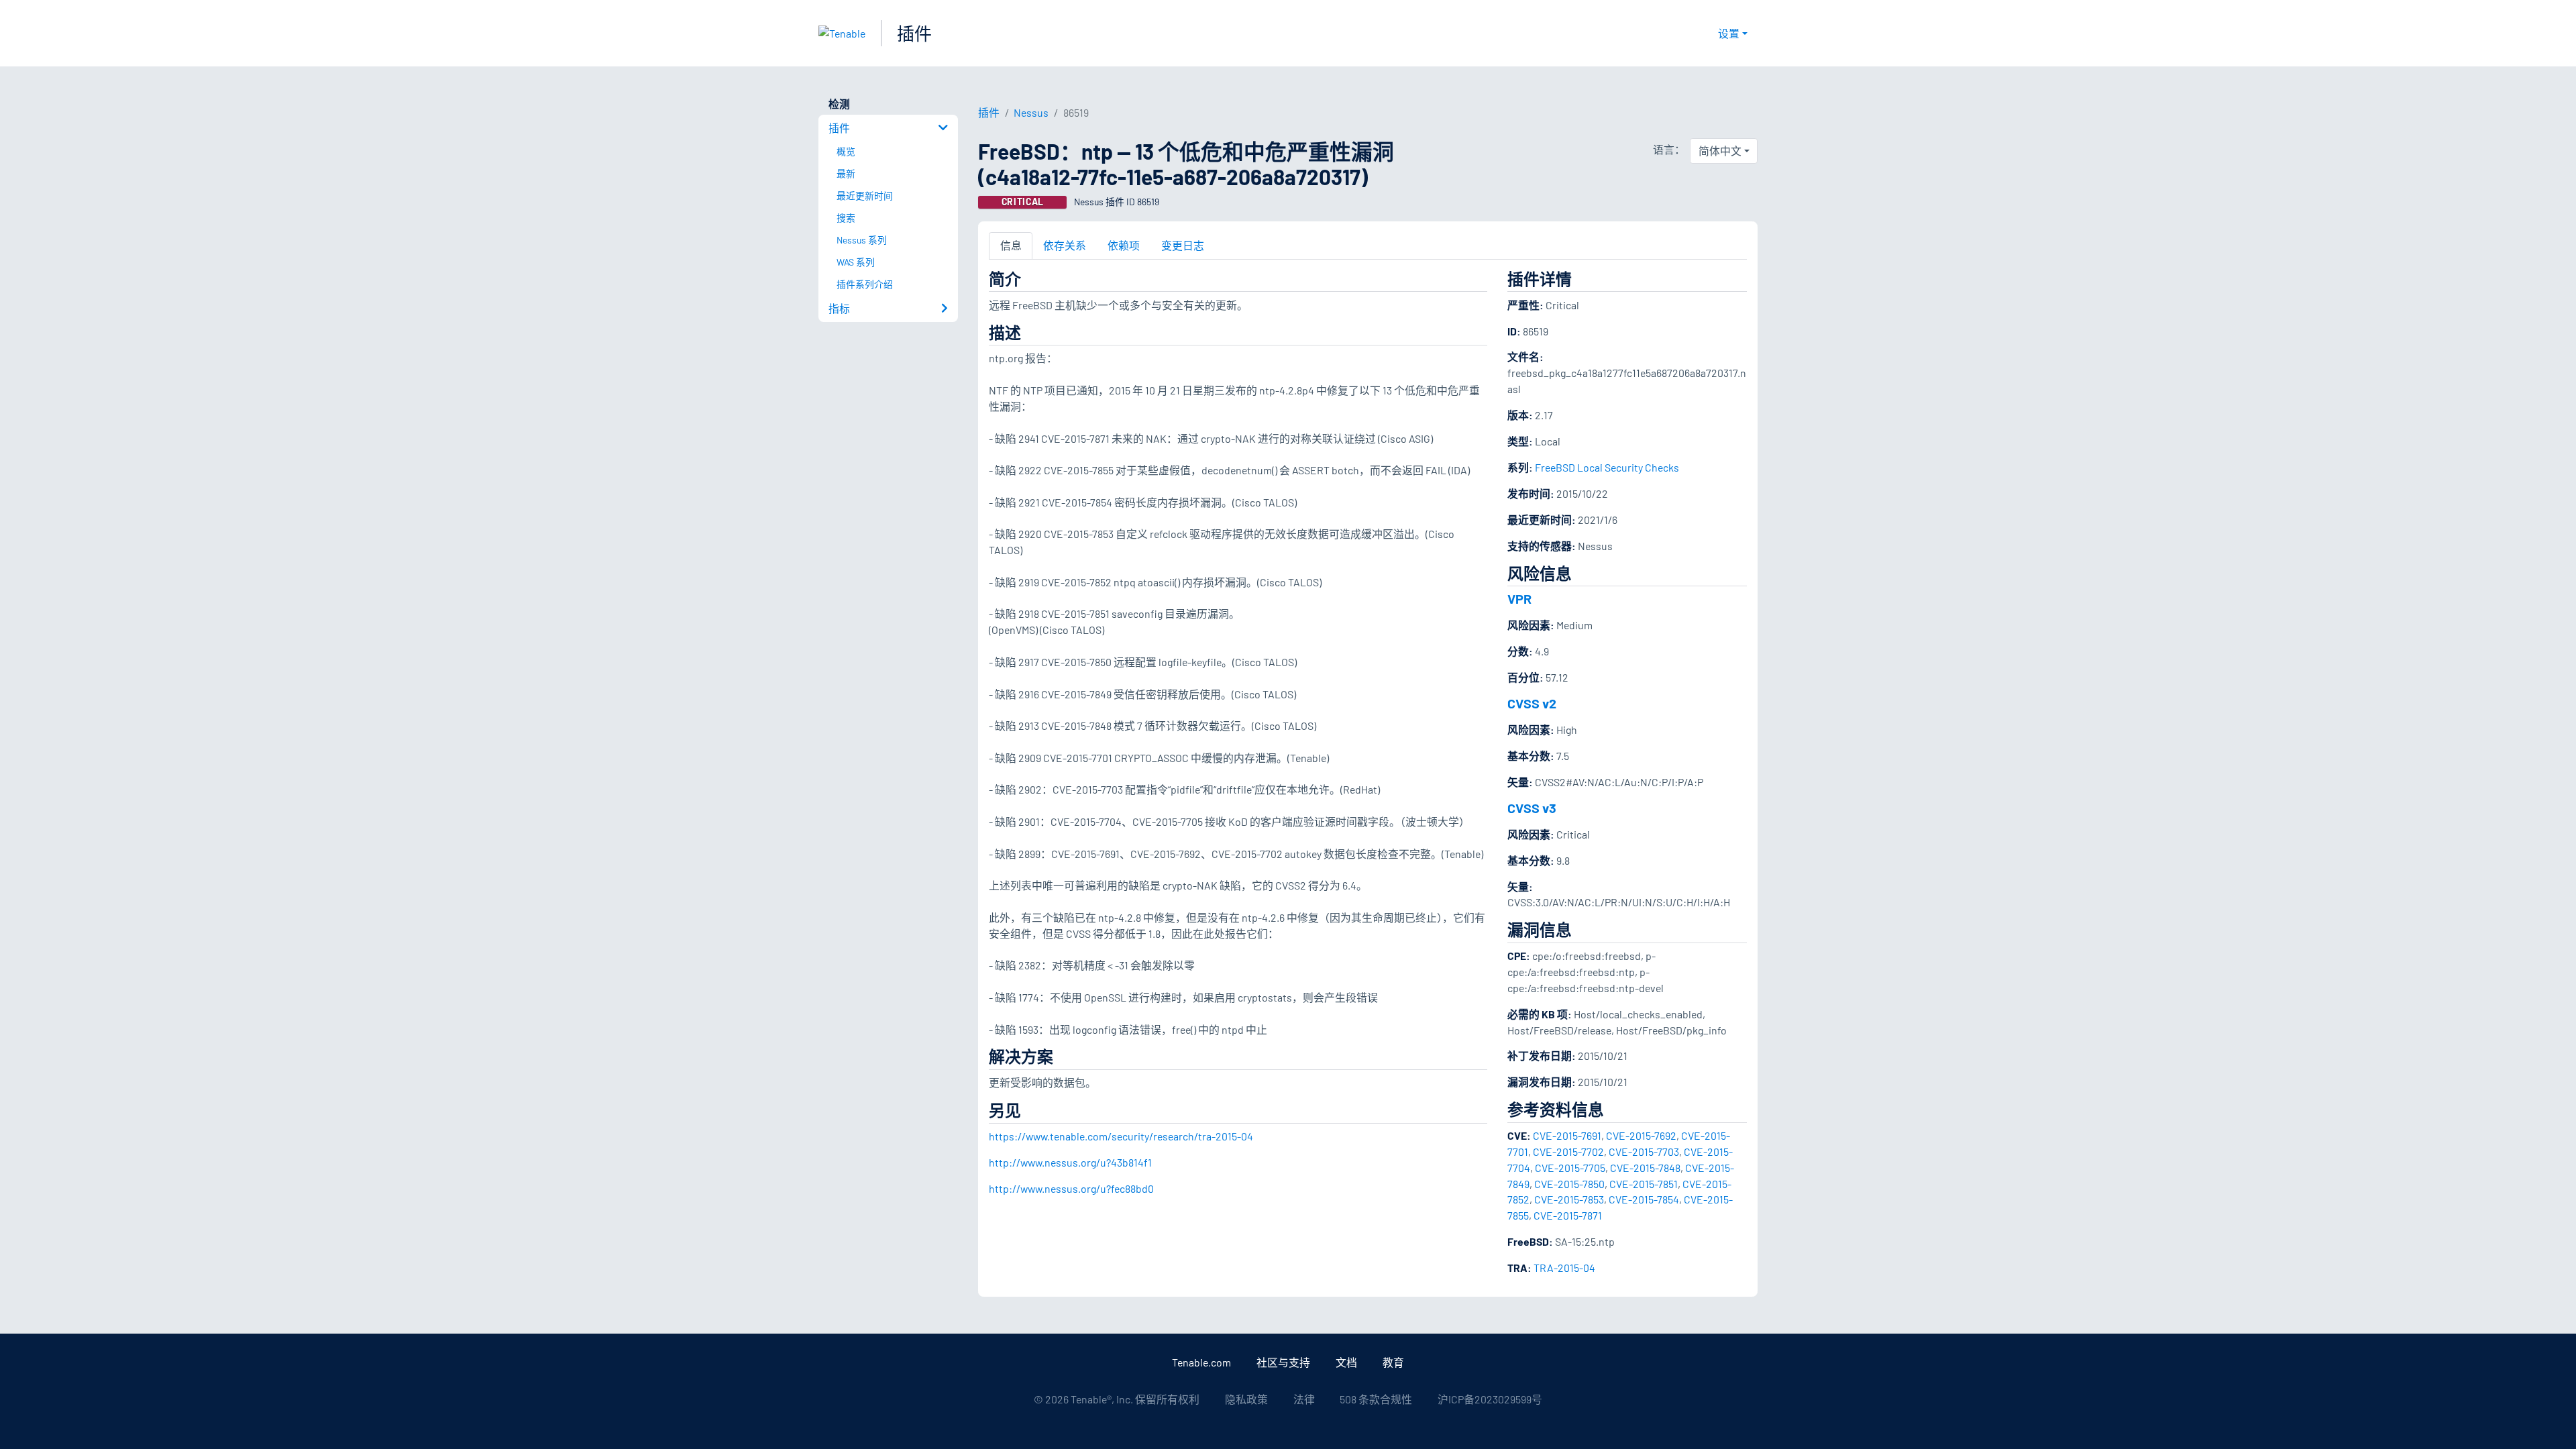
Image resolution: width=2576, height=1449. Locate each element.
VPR (1519, 598)
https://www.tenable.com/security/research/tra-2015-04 (1121, 1136)
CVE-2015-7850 (1569, 1184)
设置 (1729, 33)
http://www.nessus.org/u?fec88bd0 (1071, 1188)
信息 (1011, 245)
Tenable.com (1201, 1362)
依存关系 (1065, 245)
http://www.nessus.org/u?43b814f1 (1070, 1162)
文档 (1346, 1362)
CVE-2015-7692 (1641, 1135)
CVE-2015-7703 (1644, 1151)
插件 (914, 33)
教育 (1393, 1362)
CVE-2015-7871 (1568, 1215)
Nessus (1031, 112)
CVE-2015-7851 (1644, 1184)
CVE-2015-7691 (1567, 1135)
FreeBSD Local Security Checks (1607, 467)
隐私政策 (1246, 1399)
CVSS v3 (1532, 808)
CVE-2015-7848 (1645, 1168)
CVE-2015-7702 (1568, 1151)
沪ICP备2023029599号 (1490, 1399)
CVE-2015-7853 (1569, 1199)
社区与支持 (1283, 1362)
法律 (1304, 1399)
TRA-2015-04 (1564, 1268)
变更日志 (1183, 245)
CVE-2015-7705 (1570, 1168)
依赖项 (1124, 245)
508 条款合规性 (1376, 1399)
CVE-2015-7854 (1644, 1199)
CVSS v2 (1532, 703)
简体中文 (1720, 151)
